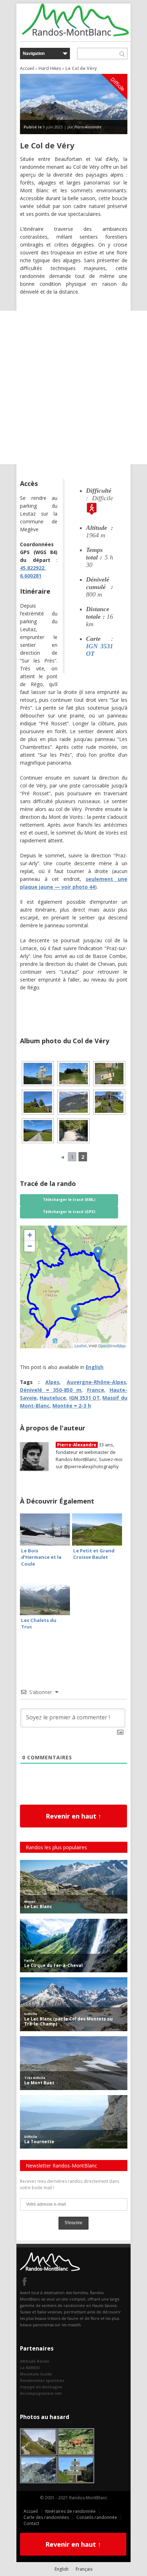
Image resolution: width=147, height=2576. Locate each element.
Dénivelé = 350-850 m (51, 1390)
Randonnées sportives (42, 2380)
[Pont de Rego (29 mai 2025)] (73, 1131)
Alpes (52, 1382)
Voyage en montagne (41, 2387)
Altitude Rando (35, 2361)
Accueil (27, 68)
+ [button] (30, 1235)
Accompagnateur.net (41, 2393)
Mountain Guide (36, 2374)
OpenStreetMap (112, 1345)
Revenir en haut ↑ (73, 1816)
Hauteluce (53, 1398)
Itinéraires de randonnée (70, 2511)
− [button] (30, 1246)
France (96, 1390)
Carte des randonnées (46, 2517)
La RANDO (30, 2367)
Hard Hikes (50, 68)
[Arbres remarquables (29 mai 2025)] (38, 1102)
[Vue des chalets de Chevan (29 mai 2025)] (73, 1102)
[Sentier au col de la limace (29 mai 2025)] (73, 1074)
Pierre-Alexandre (88, 127)
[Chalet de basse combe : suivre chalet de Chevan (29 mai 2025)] (109, 1074)
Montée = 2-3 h (72, 1406)
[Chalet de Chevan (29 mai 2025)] (109, 1102)
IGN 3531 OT (85, 1398)
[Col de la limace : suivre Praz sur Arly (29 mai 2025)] (38, 1074)
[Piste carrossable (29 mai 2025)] (38, 1131)
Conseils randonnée (97, 2517)
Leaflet (80, 1345)
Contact (31, 2523)
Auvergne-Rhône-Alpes (96, 1382)
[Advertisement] (73, 387)
